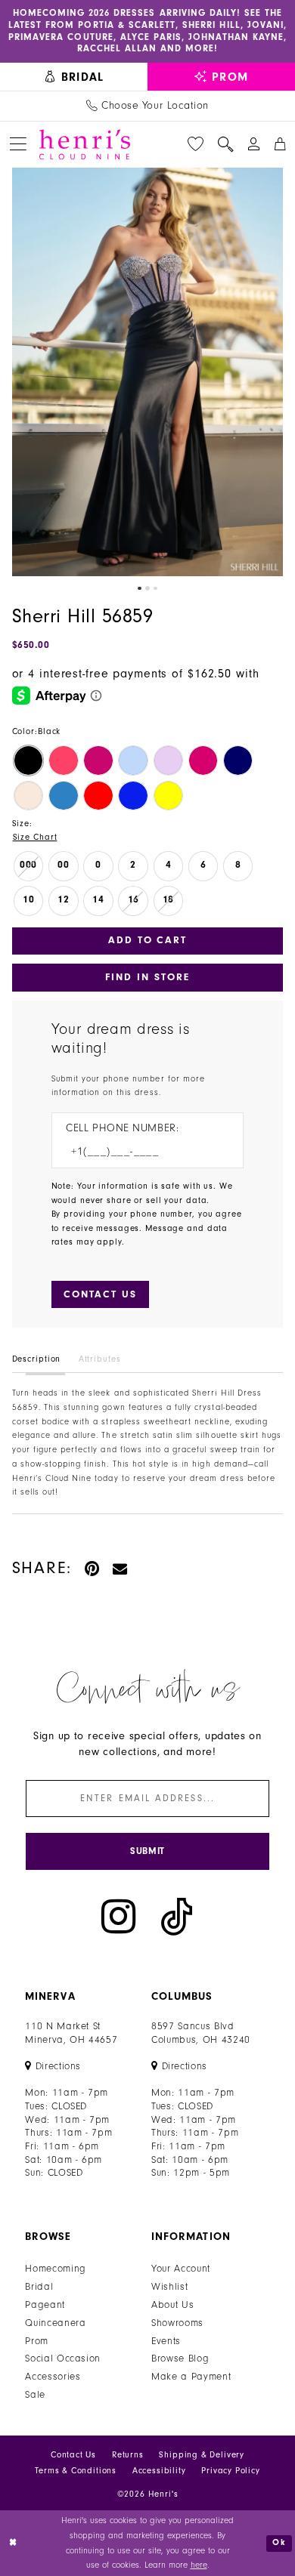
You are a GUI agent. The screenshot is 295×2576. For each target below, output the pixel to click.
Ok (279, 2542)
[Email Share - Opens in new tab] (121, 1569)
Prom (37, 2341)
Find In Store (147, 977)
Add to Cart (147, 940)
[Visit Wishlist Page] (195, 145)
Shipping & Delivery (202, 2455)
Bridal (39, 2286)
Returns (128, 2455)
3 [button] (155, 588)
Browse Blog (180, 2358)
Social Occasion (63, 2358)
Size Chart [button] (35, 837)
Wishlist (169, 2286)
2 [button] (147, 588)
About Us (172, 2305)
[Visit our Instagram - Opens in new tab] (118, 1916)
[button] (19, 144)
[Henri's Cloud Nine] (85, 145)
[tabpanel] (148, 372)
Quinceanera (55, 2323)
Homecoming (56, 2268)
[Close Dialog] (13, 2543)
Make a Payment (191, 2376)
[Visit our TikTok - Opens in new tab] (177, 1916)
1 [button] (139, 588)
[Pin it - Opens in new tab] (93, 1569)
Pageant (45, 2305)
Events (166, 2341)
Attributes (100, 1359)
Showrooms (177, 2323)
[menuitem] (74, 76)
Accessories (53, 2376)
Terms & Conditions (76, 2471)
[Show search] (225, 145)
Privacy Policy (231, 2471)
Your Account (181, 2268)
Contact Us (73, 2455)
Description (37, 1359)
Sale (35, 2394)
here (199, 2565)
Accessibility (159, 2471)
